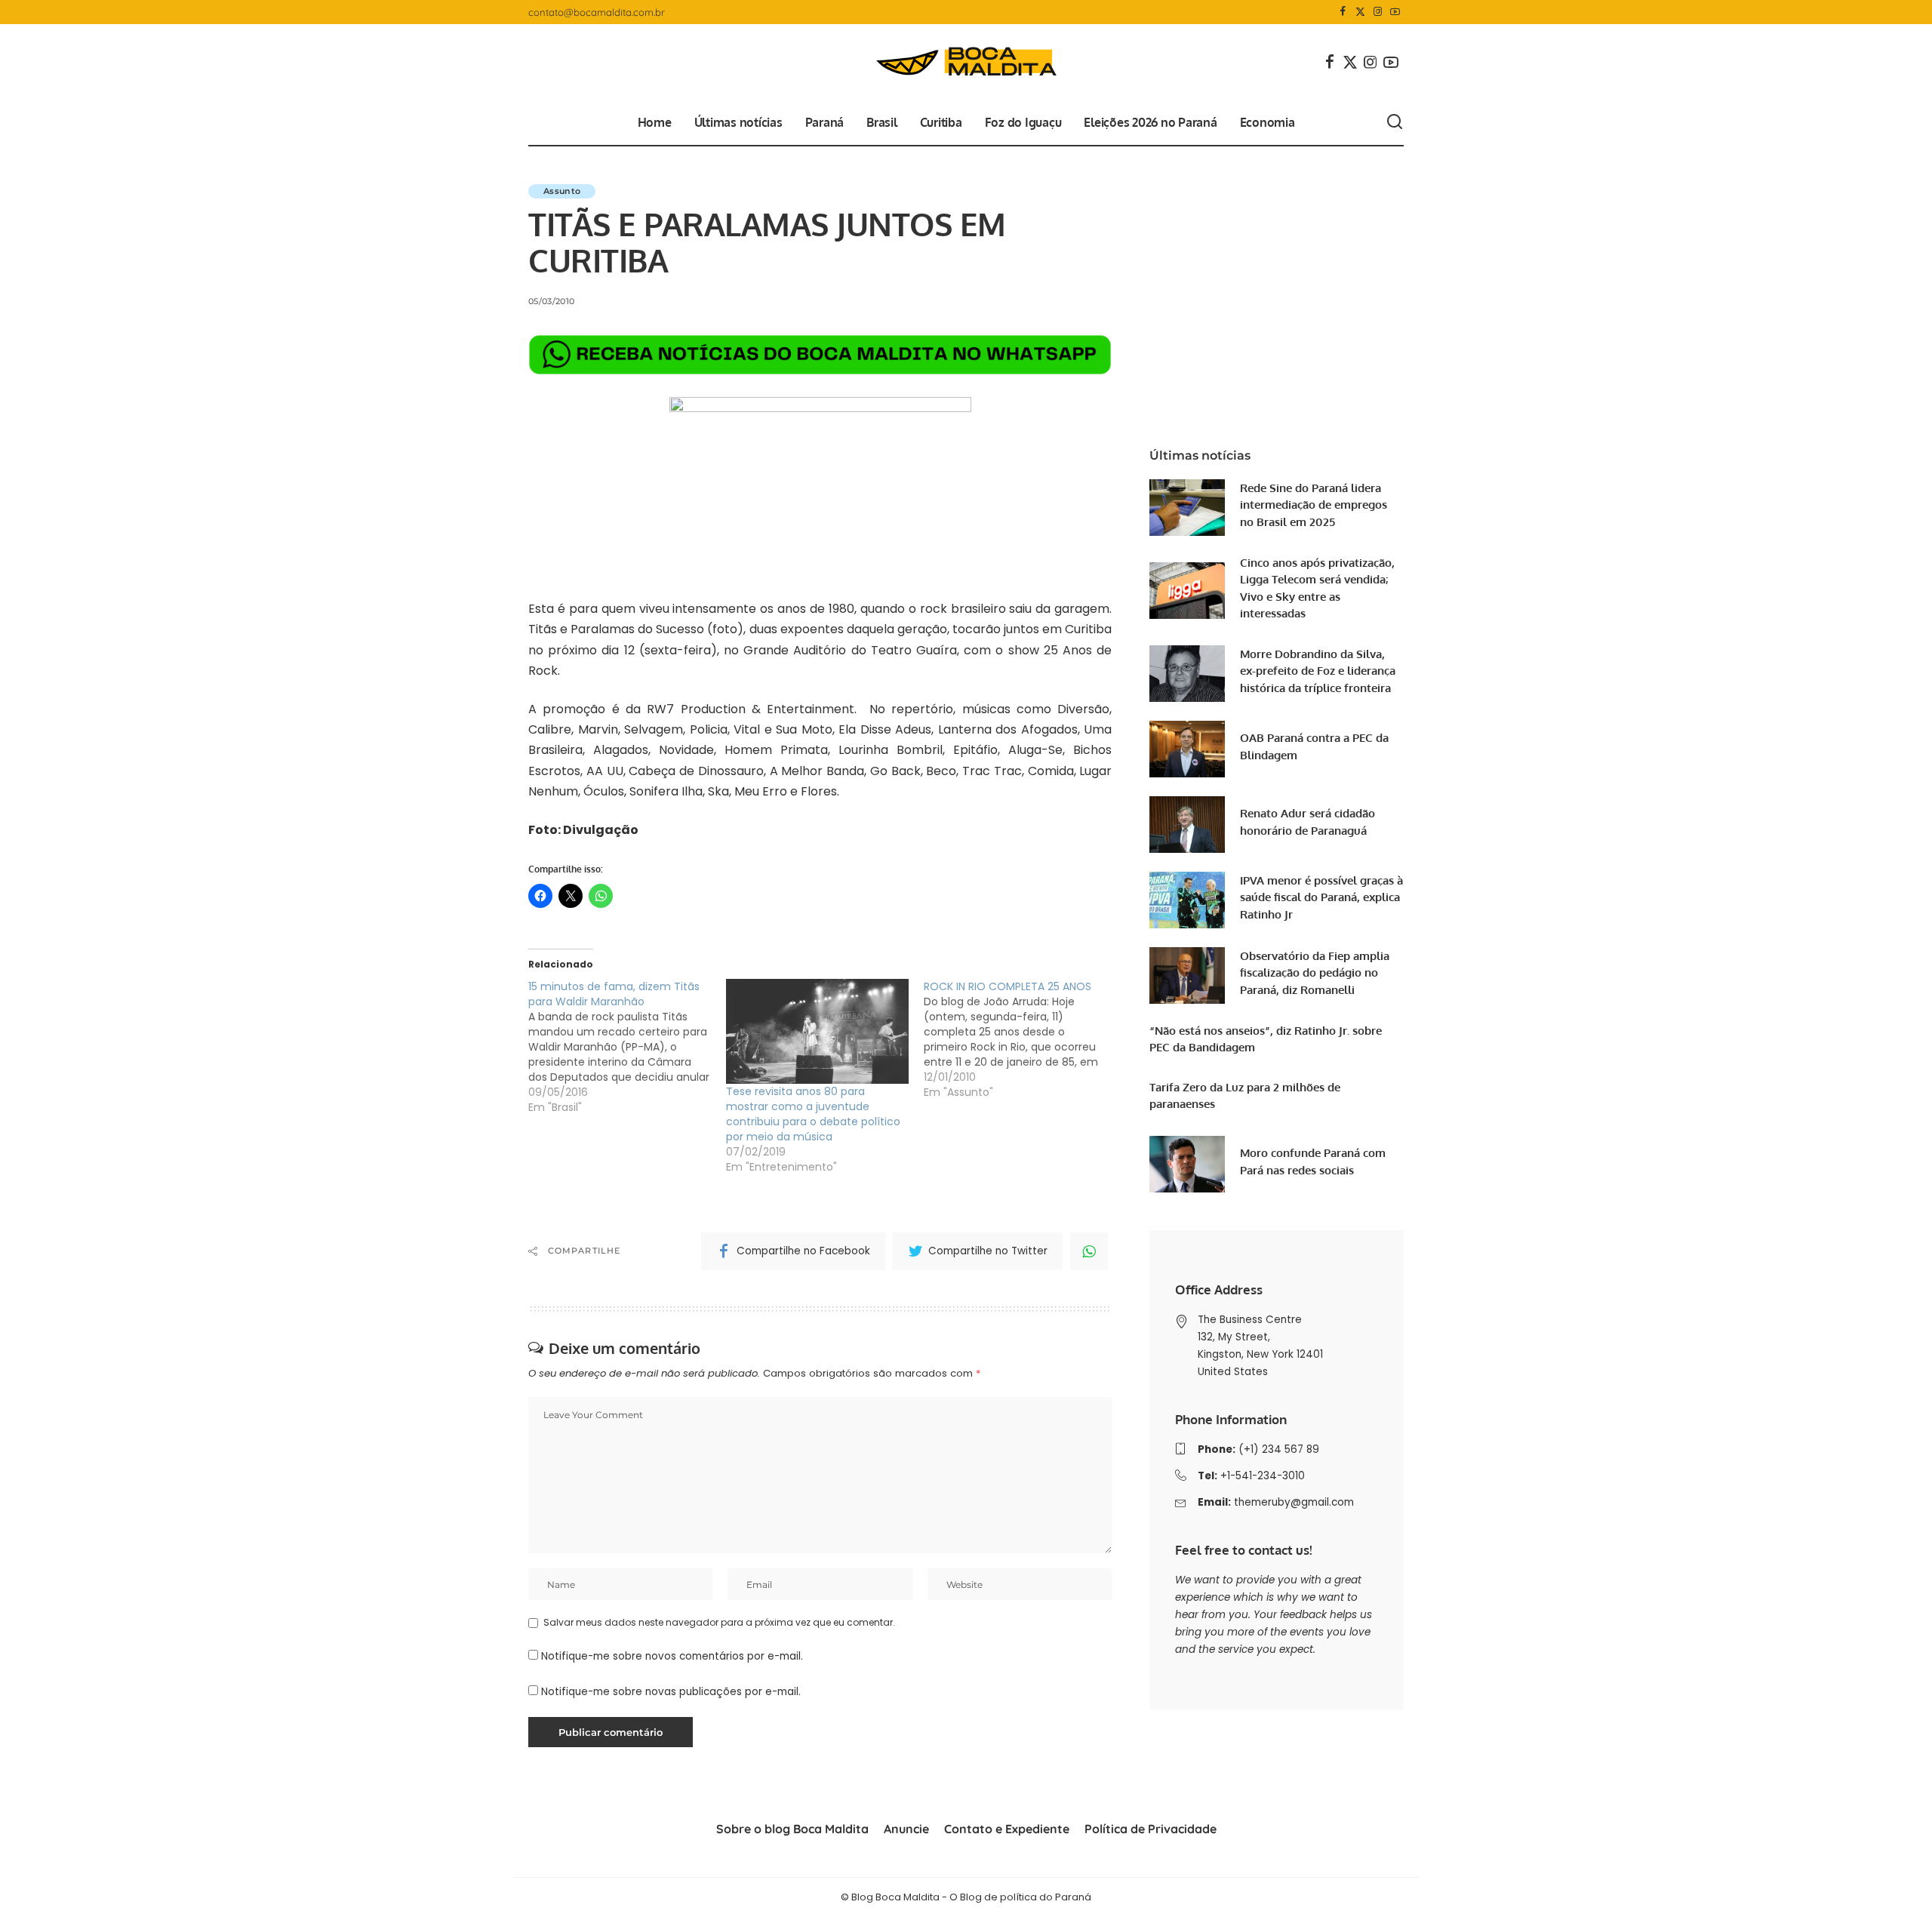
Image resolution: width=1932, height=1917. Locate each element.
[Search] (1395, 122)
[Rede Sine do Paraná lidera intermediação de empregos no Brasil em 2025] (1187, 508)
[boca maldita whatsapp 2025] (820, 354)
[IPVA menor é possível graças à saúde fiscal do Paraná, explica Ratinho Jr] (1187, 900)
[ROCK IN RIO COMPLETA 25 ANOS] (1023, 1039)
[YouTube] (1395, 12)
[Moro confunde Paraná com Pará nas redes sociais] (1187, 1164)
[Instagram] (1378, 12)
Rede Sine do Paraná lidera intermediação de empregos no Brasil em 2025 (1314, 505)
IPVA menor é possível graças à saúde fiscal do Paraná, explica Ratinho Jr (1321, 897)
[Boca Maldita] (966, 62)
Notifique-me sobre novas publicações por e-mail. (671, 1692)
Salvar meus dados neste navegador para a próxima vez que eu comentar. (719, 1622)
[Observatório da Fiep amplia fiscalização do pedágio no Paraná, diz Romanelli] (1187, 975)
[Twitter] (1360, 12)
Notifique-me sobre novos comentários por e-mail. (672, 1656)
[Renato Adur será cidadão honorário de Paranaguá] (1187, 825)
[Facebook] (1343, 12)
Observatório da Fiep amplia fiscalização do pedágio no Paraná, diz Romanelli (1315, 973)
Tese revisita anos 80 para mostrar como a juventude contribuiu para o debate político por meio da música (813, 1114)
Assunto (562, 191)
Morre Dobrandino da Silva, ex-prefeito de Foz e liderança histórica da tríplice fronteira (1318, 671)
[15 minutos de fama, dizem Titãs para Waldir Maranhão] (627, 1047)
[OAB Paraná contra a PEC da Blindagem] (1187, 749)
